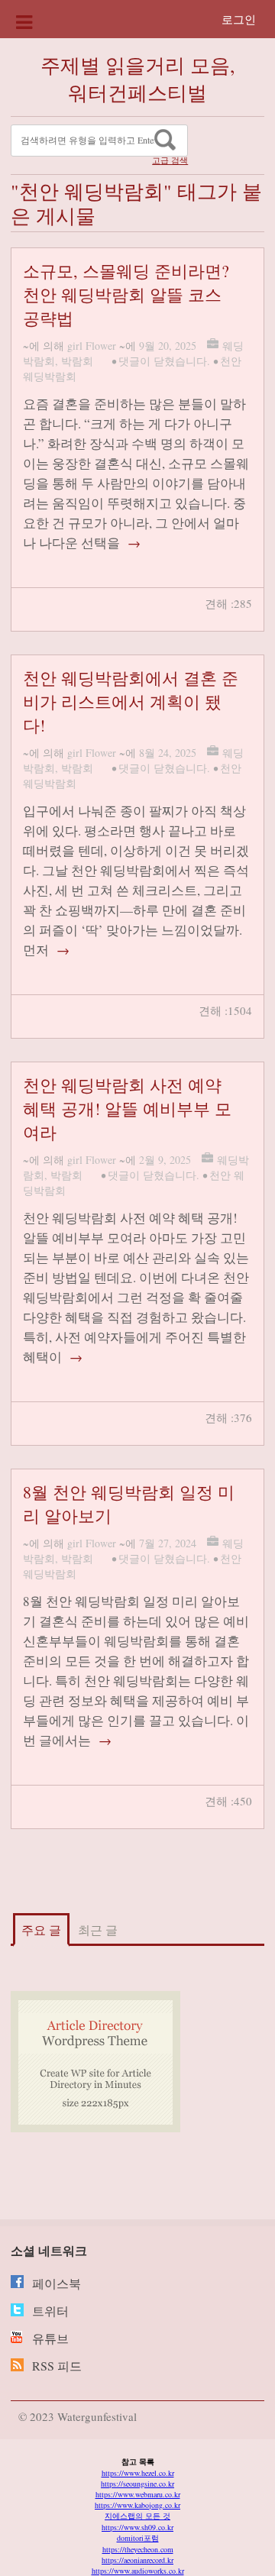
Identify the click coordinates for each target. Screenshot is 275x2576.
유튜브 (50, 2338)
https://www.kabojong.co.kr (137, 2505)
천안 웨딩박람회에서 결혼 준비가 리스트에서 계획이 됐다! (131, 701)
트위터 (50, 2311)
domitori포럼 (138, 2538)
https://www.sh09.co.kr (137, 2527)
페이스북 (57, 2283)
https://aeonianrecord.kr (137, 2560)
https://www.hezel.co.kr (138, 2473)
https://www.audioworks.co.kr (138, 2571)
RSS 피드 (57, 2366)
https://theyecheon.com (138, 2549)
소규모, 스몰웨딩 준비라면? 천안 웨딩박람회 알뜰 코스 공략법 (126, 294)
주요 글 (41, 1930)
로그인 (239, 19)
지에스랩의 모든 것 (137, 2516)
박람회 (77, 361)
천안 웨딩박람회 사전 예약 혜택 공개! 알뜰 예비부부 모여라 (127, 1109)
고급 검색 (170, 160)
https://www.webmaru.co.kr (138, 2494)
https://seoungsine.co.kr (137, 2484)
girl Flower (92, 346)
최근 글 (98, 1930)
